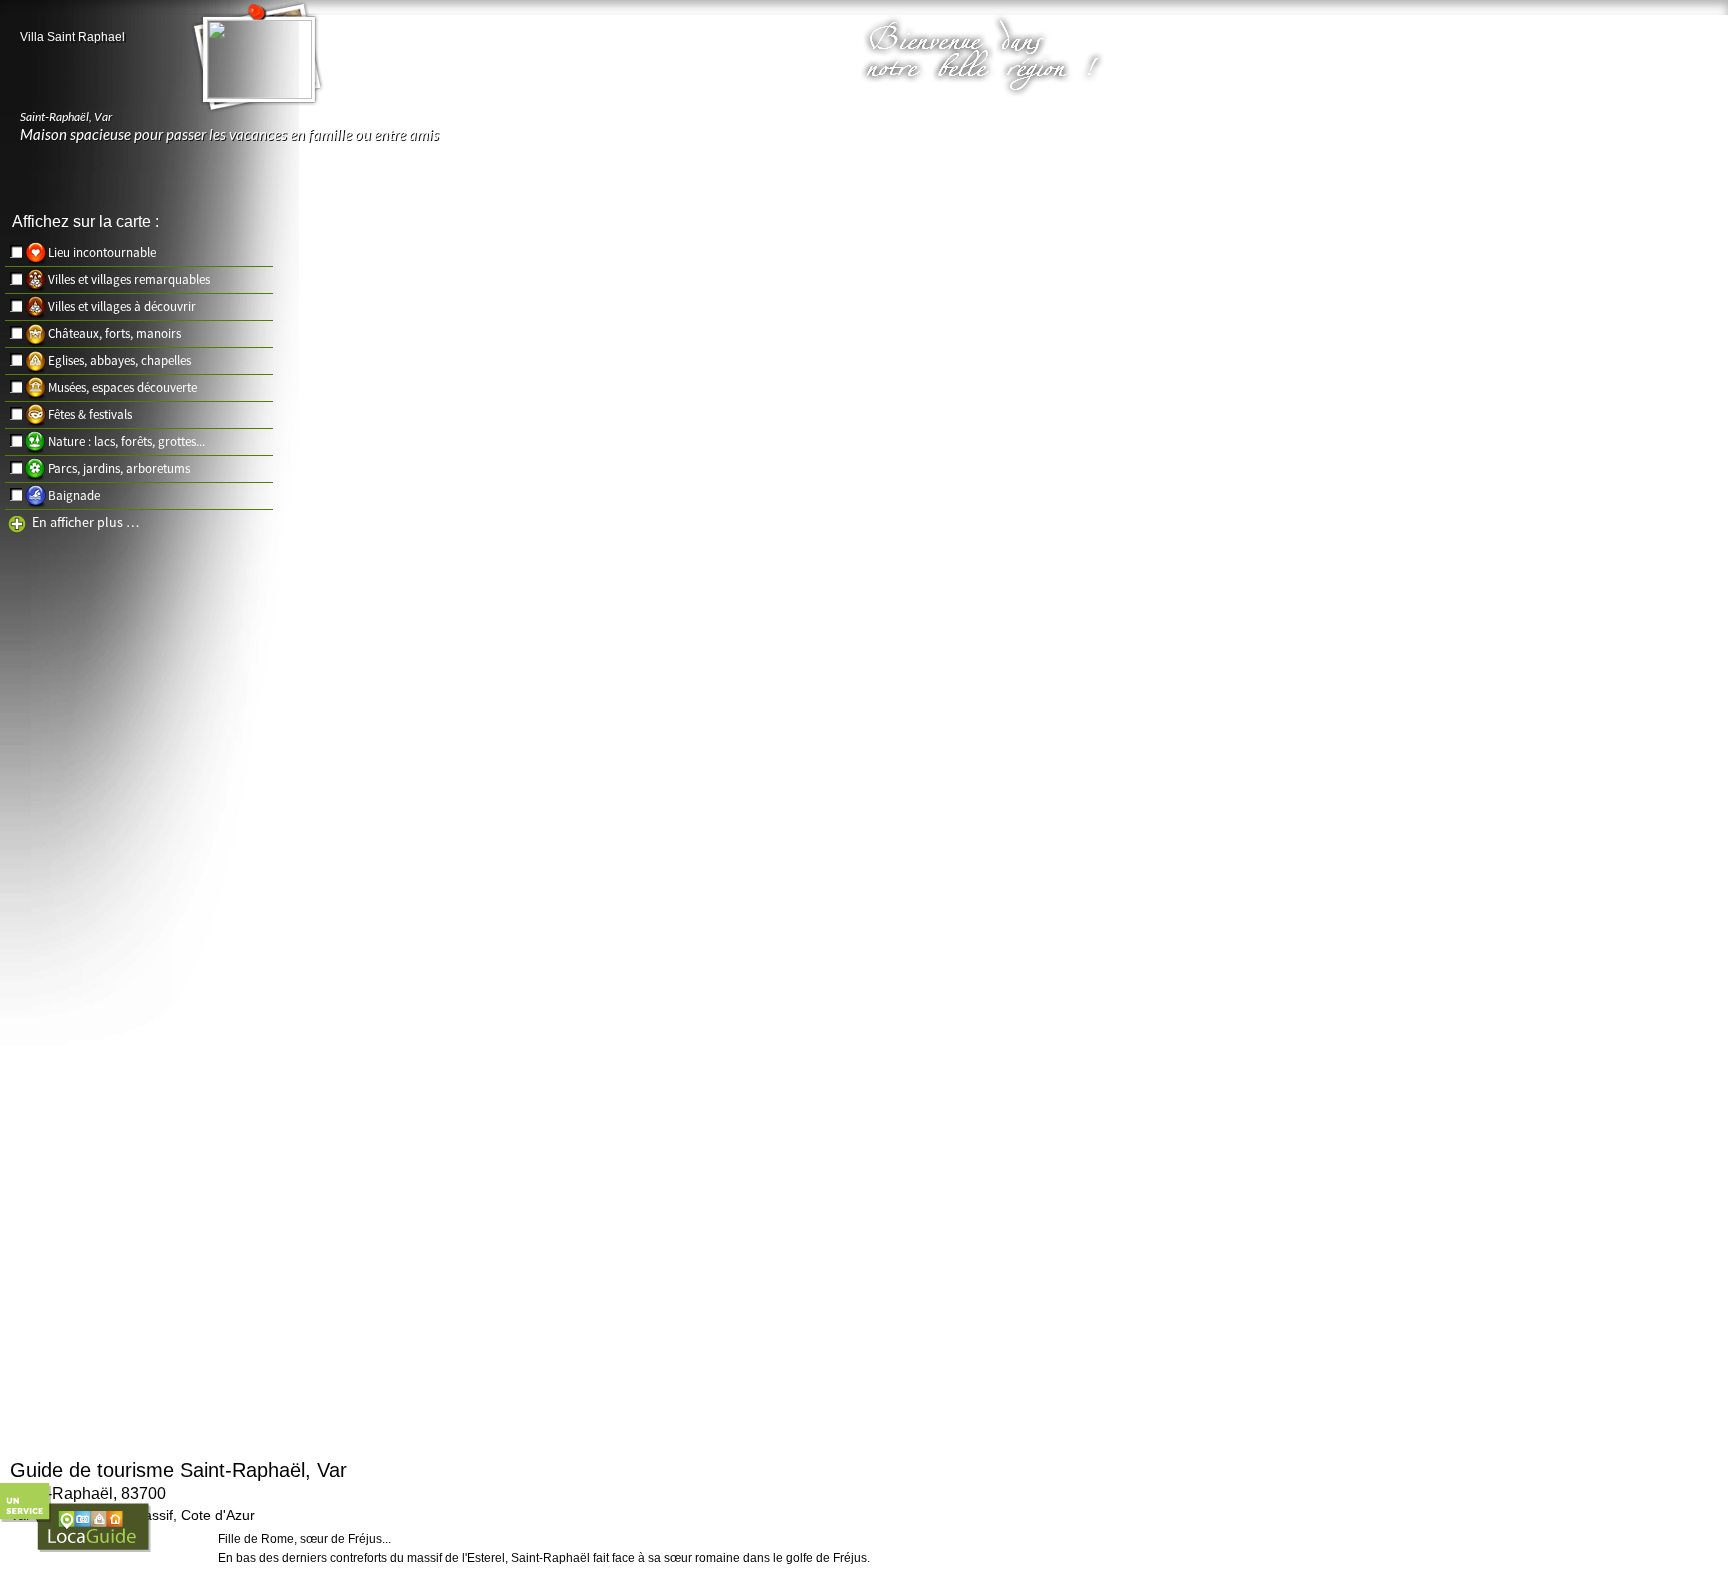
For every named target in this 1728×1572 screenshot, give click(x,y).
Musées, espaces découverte (122, 387)
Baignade (74, 495)
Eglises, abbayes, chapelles (119, 360)
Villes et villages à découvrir (122, 306)
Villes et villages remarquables (129, 279)
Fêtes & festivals (90, 414)
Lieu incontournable (102, 252)
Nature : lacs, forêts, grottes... (126, 441)
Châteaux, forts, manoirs (114, 333)
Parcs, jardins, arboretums (119, 468)
